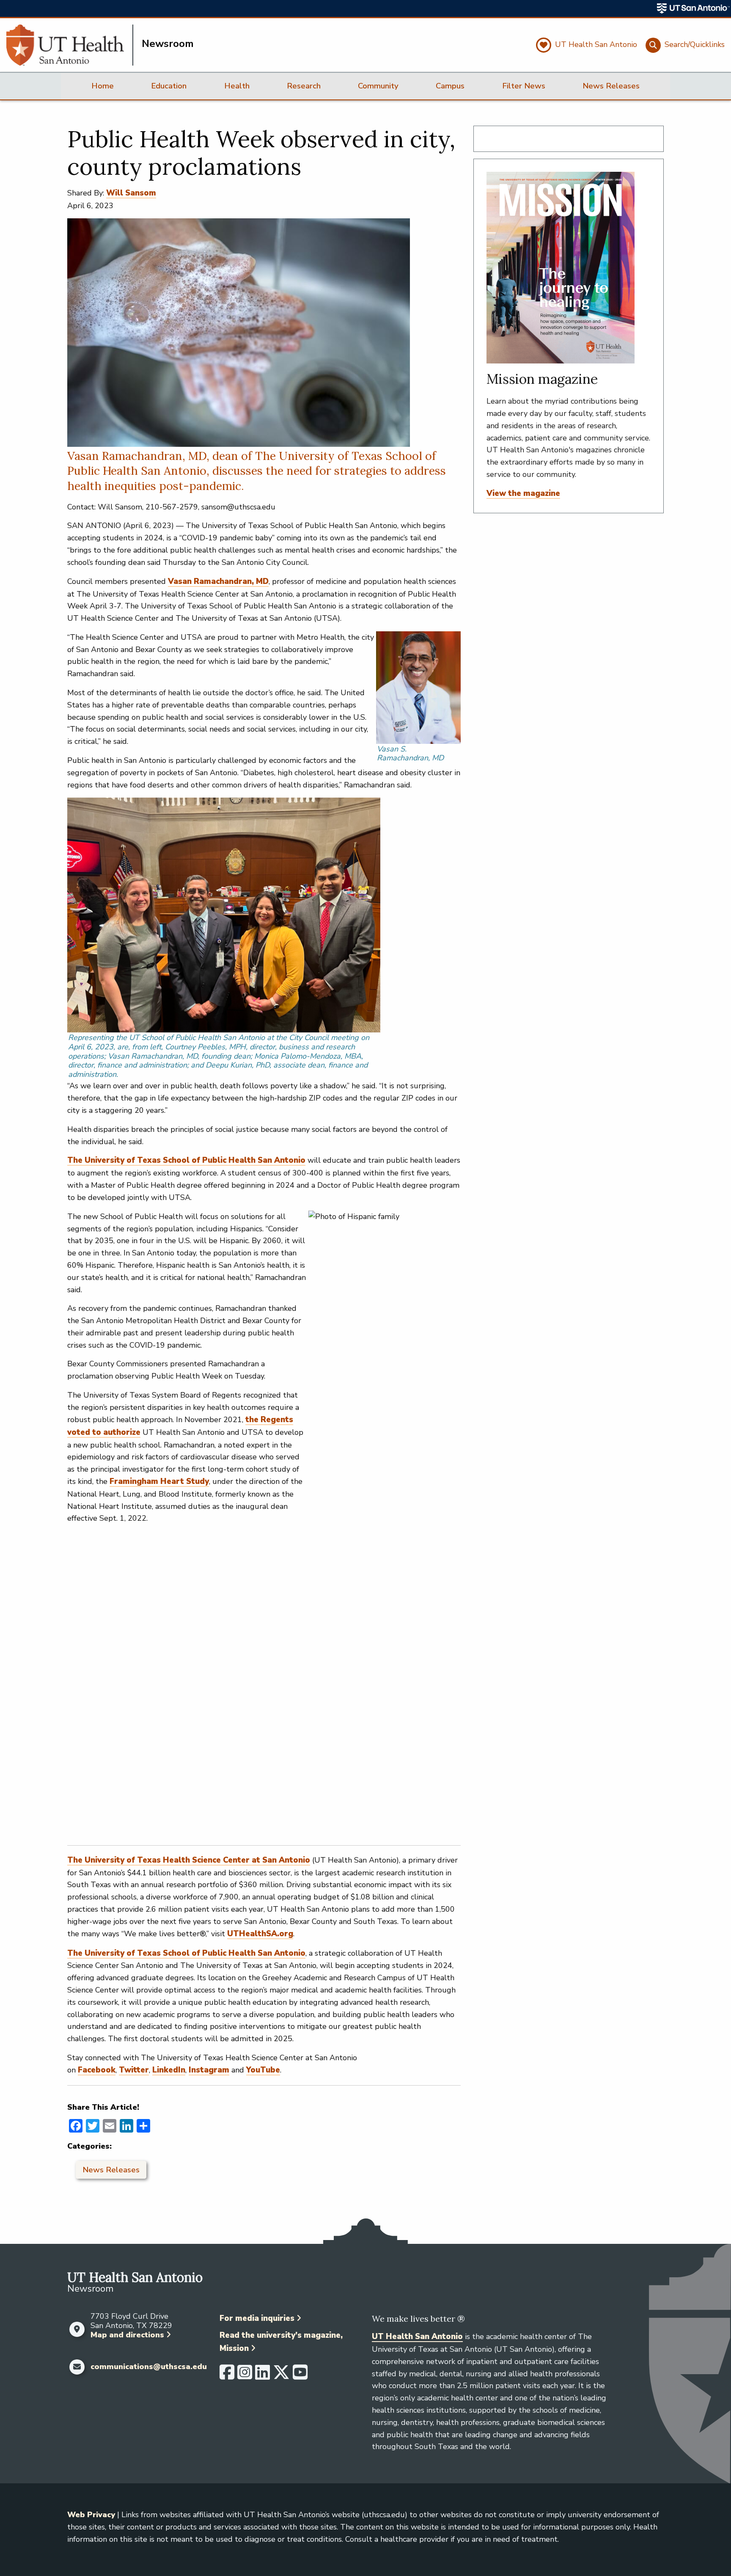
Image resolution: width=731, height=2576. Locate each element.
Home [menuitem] (103, 86)
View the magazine (523, 493)
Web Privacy (91, 2515)
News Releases (111, 2170)
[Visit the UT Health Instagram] (245, 2376)
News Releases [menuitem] (611, 86)
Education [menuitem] (169, 86)
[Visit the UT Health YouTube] (300, 2376)
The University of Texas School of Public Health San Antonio (186, 1160)
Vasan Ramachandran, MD (218, 581)
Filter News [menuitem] (524, 86)
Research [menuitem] (304, 86)
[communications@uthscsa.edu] (77, 2367)
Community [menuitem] (378, 86)
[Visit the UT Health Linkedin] (262, 2376)
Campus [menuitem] (450, 86)
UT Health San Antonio (417, 2337)
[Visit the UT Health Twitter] (281, 2376)
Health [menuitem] (237, 86)
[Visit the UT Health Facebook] (227, 2376)
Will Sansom (131, 193)
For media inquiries (257, 2318)
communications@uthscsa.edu (149, 2367)
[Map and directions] (77, 2329)
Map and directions (127, 2335)
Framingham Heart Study (159, 1481)
